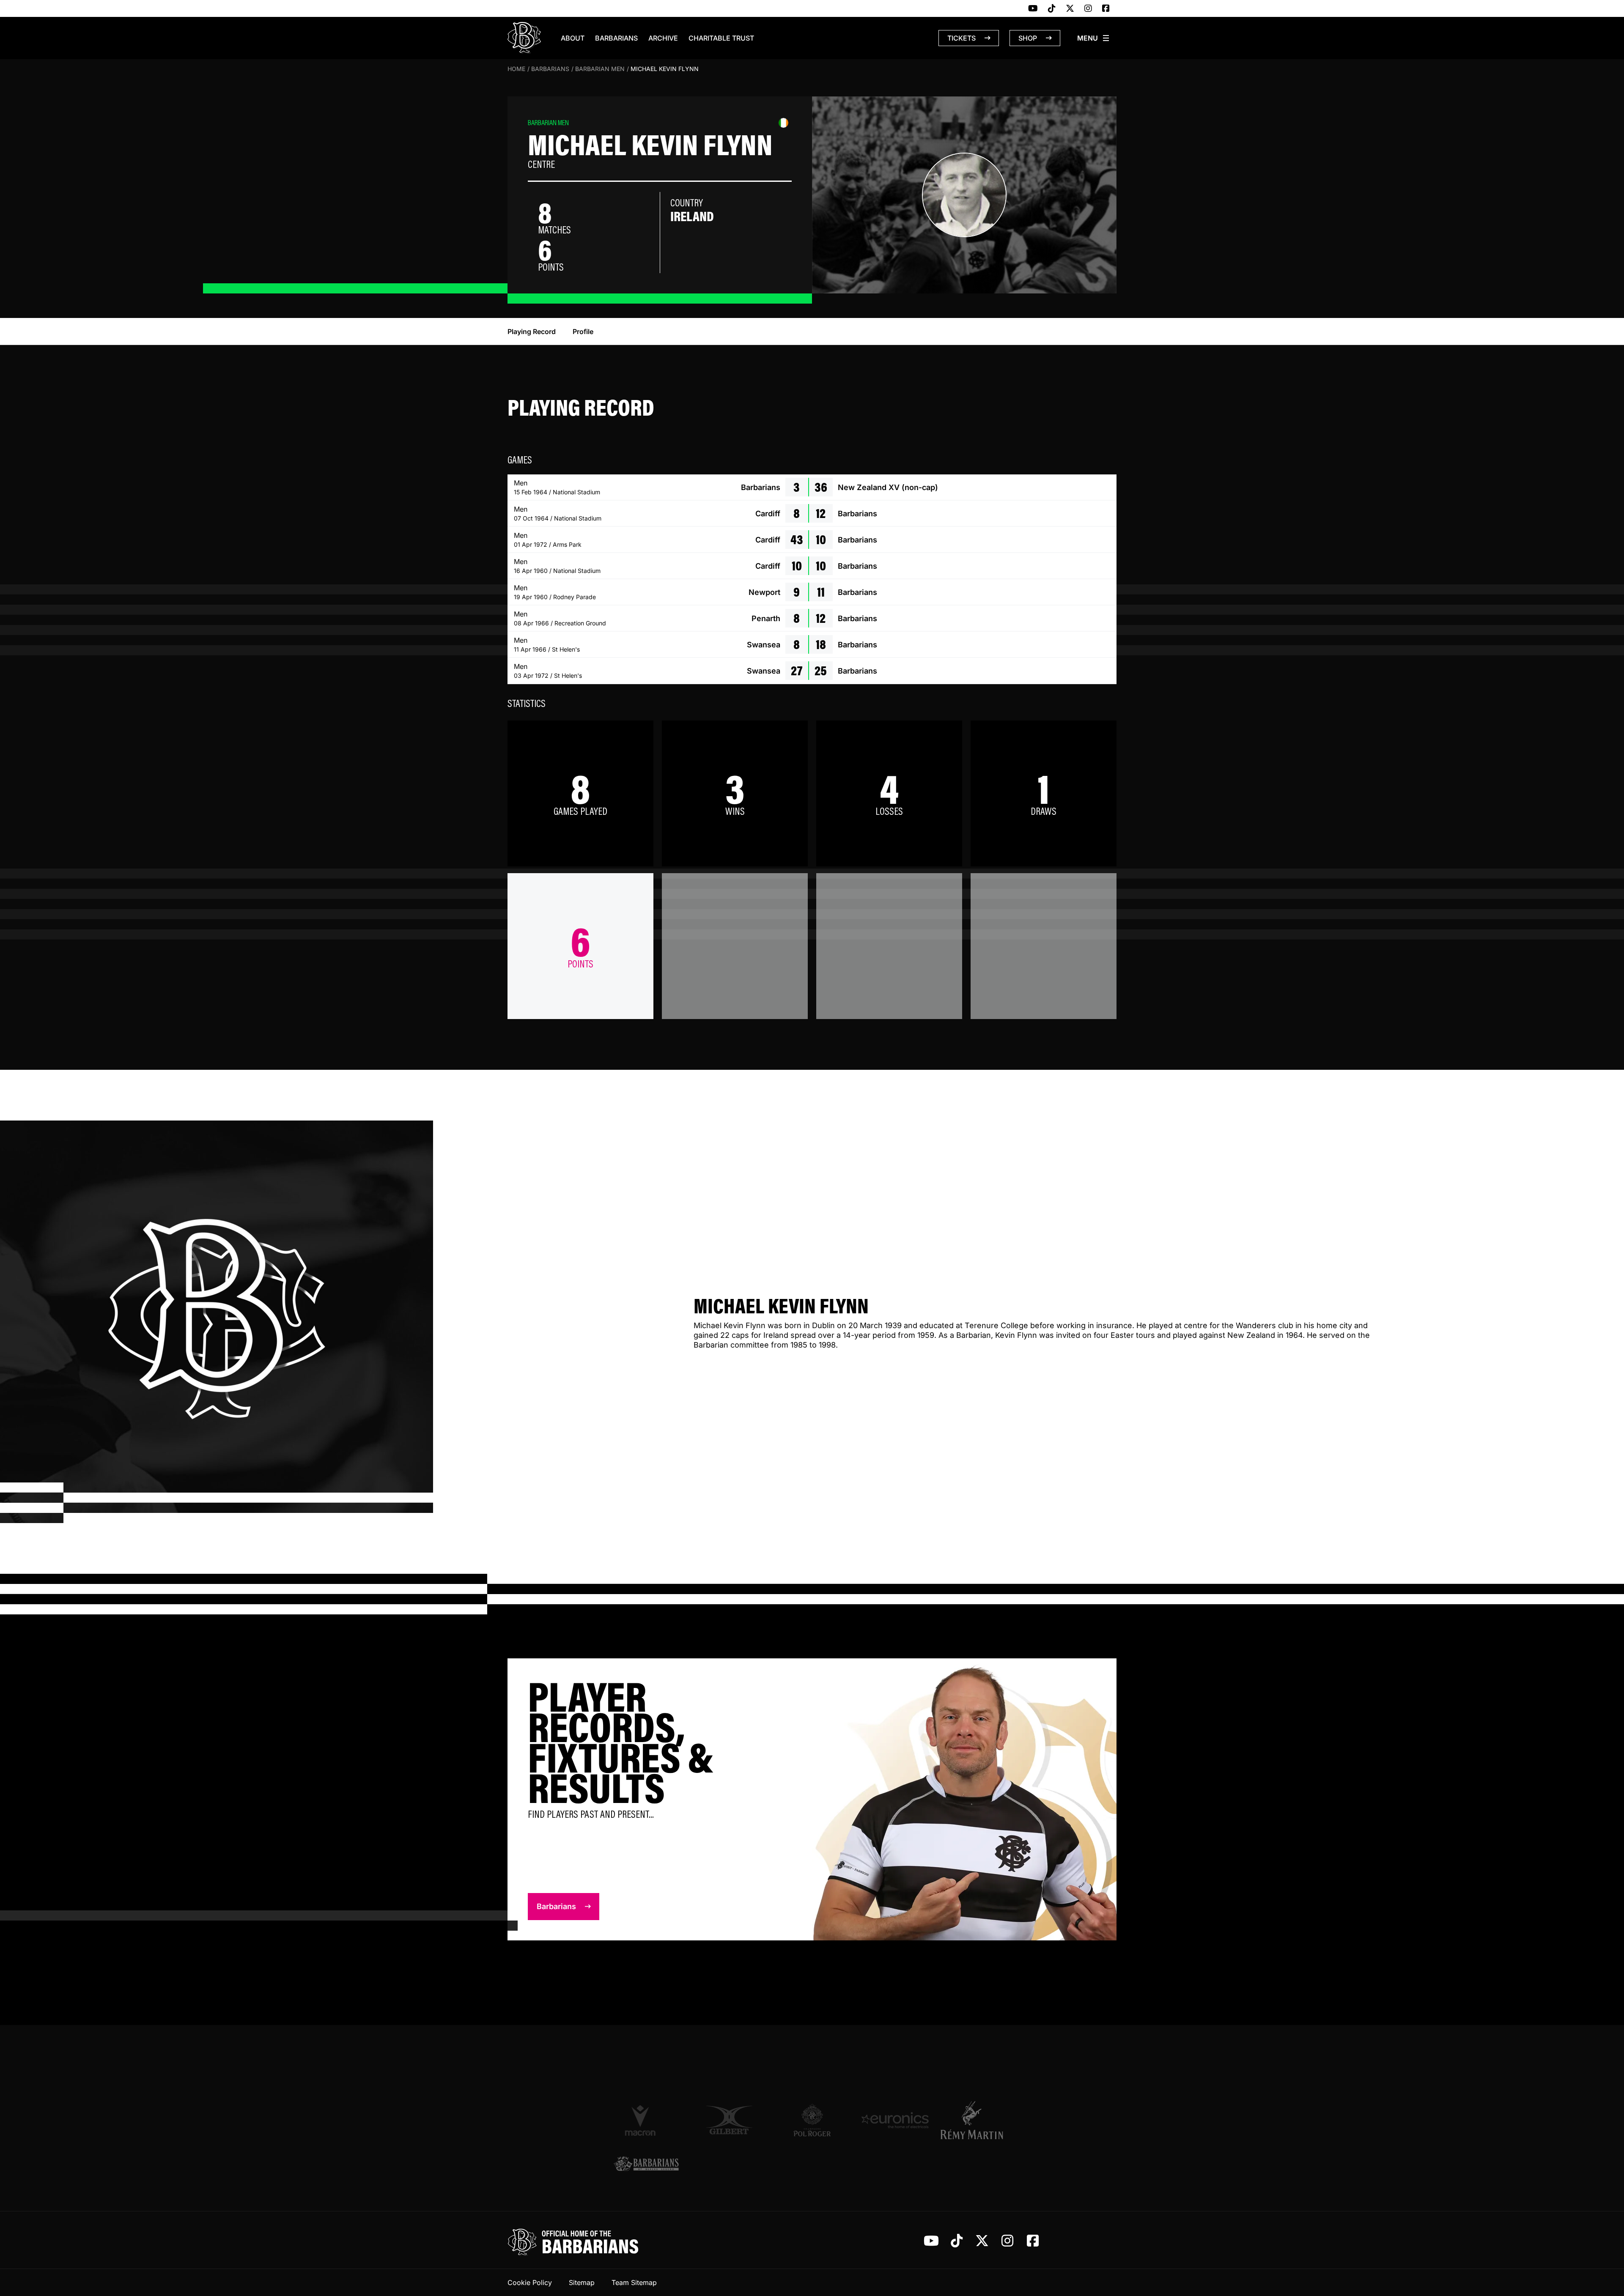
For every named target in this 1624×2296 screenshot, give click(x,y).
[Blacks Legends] (646, 2165)
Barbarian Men (600, 69)
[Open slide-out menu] (1094, 38)
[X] (1070, 9)
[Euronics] (895, 2120)
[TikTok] (1052, 9)
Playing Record (532, 332)
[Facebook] (1106, 9)
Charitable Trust (721, 38)
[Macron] (646, 2120)
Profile (583, 332)
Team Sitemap (634, 2282)
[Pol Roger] (812, 2120)
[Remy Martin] (978, 2120)
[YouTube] (1033, 9)
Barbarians (616, 38)
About (573, 38)
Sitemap (582, 2282)
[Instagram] (1088, 9)
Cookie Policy (530, 2282)
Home (516, 69)
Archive (663, 38)
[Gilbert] (729, 2120)
